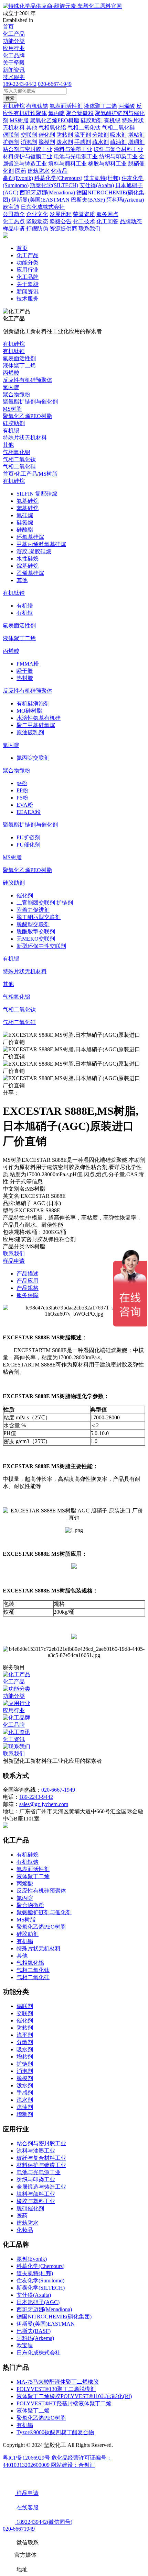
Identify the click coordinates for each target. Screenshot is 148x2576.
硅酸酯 (25, 530)
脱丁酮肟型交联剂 (39, 917)
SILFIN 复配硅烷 (37, 494)
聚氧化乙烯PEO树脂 (27, 416)
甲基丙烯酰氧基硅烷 (41, 544)
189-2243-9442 (20, 84)
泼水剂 (25, 2085)
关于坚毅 (14, 63)
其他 (8, 445)
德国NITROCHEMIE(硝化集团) (54, 2317)
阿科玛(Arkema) (35, 2338)
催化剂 (25, 895)
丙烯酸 (11, 373)
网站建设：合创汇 (73, 2465)
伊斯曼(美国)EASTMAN (46, 2324)
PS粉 (22, 798)
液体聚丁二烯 (19, 366)
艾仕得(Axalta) (34, 2295)
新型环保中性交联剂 (41, 946)
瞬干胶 (25, 671)
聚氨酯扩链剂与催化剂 (30, 402)
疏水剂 (25, 2100)
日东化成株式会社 (39, 2353)
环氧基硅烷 (30, 537)
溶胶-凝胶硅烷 (34, 551)
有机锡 (11, 430)
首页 (8, 27)
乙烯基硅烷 (30, 573)
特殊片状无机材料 (25, 438)
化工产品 (14, 34)
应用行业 (14, 48)
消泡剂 (25, 2071)
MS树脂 (12, 409)
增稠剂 (25, 2114)
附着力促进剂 (33, 910)
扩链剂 (25, 2064)
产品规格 (28, 1288)
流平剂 (25, 2035)
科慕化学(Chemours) (40, 2266)
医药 (22, 2216)
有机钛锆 (14, 351)
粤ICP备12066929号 (27, 2458)
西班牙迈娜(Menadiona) (44, 2309)
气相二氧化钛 (19, 459)
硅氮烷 (25, 523)
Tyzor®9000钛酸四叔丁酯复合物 (55, 2432)
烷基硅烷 (28, 566)
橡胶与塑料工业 (36, 2201)
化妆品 (25, 2230)
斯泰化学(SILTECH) (41, 2288)
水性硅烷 (28, 559)
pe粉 (22, 783)
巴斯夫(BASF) (34, 2331)
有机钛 (25, 613)
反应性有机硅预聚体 (28, 380)
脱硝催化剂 (30, 2208)
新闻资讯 (14, 70)
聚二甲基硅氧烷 (36, 725)
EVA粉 (25, 805)
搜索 (10, 98)
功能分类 (14, 41)
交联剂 (25, 2013)
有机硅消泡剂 (33, 703)
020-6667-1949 (55, 84)
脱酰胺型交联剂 (36, 932)
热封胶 (25, 678)
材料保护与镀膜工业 (41, 2165)
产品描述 (28, 1274)
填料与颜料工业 (36, 2194)
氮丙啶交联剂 (33, 758)
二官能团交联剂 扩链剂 (45, 903)
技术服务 (14, 77)
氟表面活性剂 (19, 358)
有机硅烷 (14, 344)
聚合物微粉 (17, 394)
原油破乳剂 (30, 732)
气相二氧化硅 (19, 467)
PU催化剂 (28, 845)
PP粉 (22, 790)
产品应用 (28, 1281)
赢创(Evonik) (32, 2259)
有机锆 (25, 606)
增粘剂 (25, 2057)
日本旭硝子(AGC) (38, 2302)
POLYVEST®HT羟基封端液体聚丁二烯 (64, 2403)
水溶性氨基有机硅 (39, 718)
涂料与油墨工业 (36, 2151)
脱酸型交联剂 (33, 924)
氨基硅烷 (28, 501)
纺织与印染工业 (36, 2180)
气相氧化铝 (17, 452)
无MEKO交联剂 (36, 939)
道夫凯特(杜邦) (35, 2273)
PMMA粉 (28, 664)
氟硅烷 (25, 515)
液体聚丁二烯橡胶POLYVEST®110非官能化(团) (74, 2396)
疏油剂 (25, 2107)
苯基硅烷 (28, 508)
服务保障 (28, 1295)
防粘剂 (25, 2028)
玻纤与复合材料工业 (41, 2158)
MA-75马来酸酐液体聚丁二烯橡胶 (58, 2382)
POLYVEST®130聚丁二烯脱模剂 (56, 2389)
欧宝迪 (25, 2345)
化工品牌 (14, 55)
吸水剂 (25, 2049)
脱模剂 (25, 2078)
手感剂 (25, 2093)
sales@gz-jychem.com (44, 1804)
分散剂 (25, 2042)
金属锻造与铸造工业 (41, 2187)
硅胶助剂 (14, 423)
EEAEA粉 (29, 812)
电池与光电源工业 (39, 2172)
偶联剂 (25, 2006)
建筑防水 (28, 2223)
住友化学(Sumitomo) (40, 2280)
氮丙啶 (11, 387)
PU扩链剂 (28, 837)
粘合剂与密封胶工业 (41, 2143)
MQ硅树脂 (29, 711)
